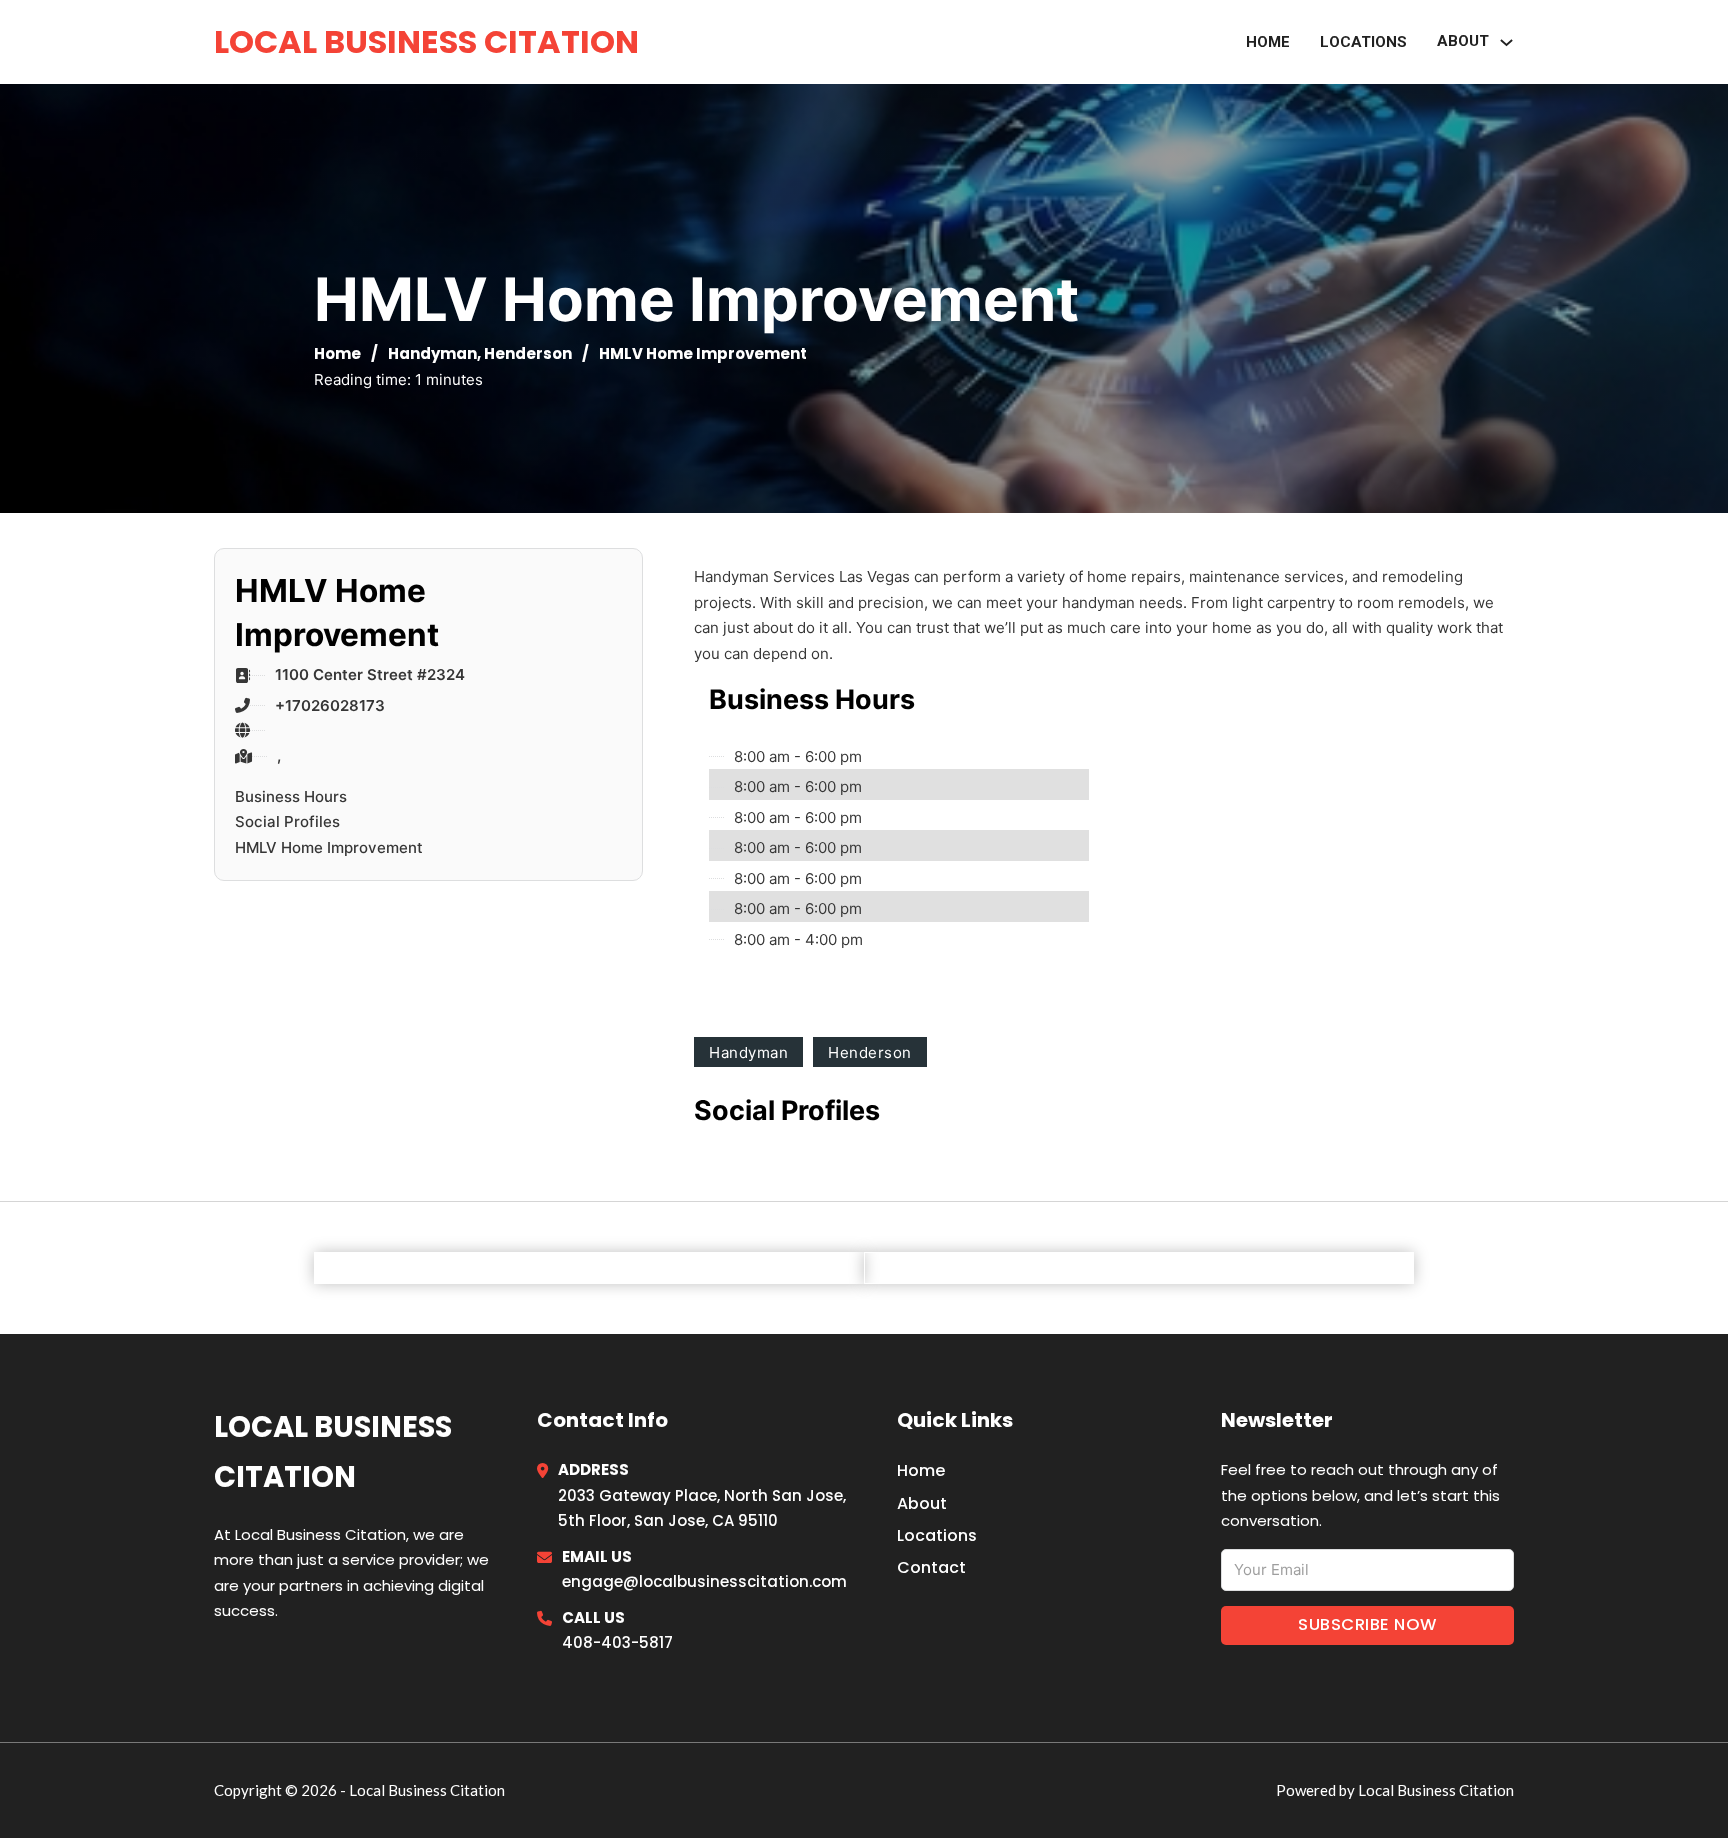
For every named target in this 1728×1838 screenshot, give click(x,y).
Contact (931, 1567)
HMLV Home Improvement (329, 847)
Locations (1363, 42)
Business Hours (291, 796)
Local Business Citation (426, 41)
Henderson (528, 353)
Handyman (432, 353)
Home (1268, 42)
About (922, 1503)
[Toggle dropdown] (1506, 42)
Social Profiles (287, 821)
